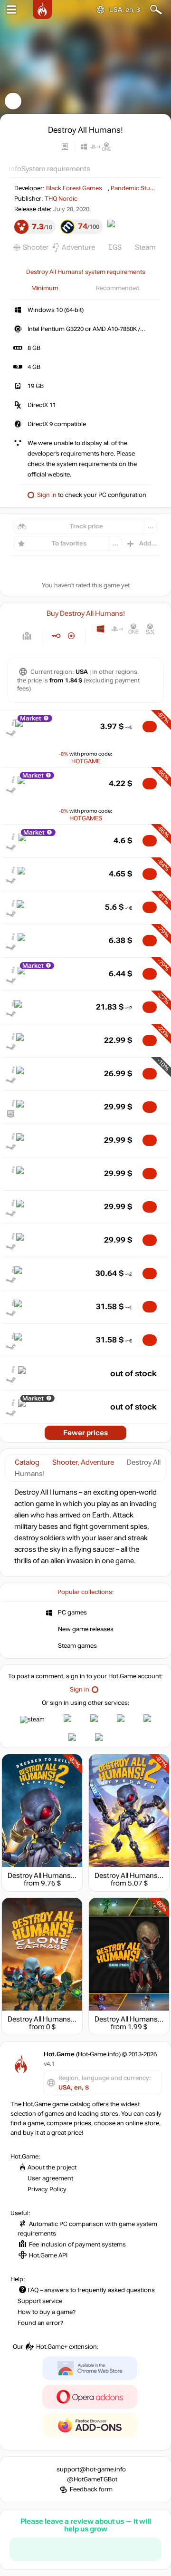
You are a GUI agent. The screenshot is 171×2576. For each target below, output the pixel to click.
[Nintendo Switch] (100, 643)
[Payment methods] (27, 636)
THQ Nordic (61, 199)
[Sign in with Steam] (32, 1720)
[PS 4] (117, 629)
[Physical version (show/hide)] (71, 636)
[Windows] (100, 629)
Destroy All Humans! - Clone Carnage (66, 2019)
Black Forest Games (74, 188)
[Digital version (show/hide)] (56, 636)
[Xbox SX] (150, 629)
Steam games (77, 1646)
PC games (72, 1613)
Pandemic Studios (137, 188)
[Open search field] (156, 10)
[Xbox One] (134, 629)
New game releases (86, 1629)
